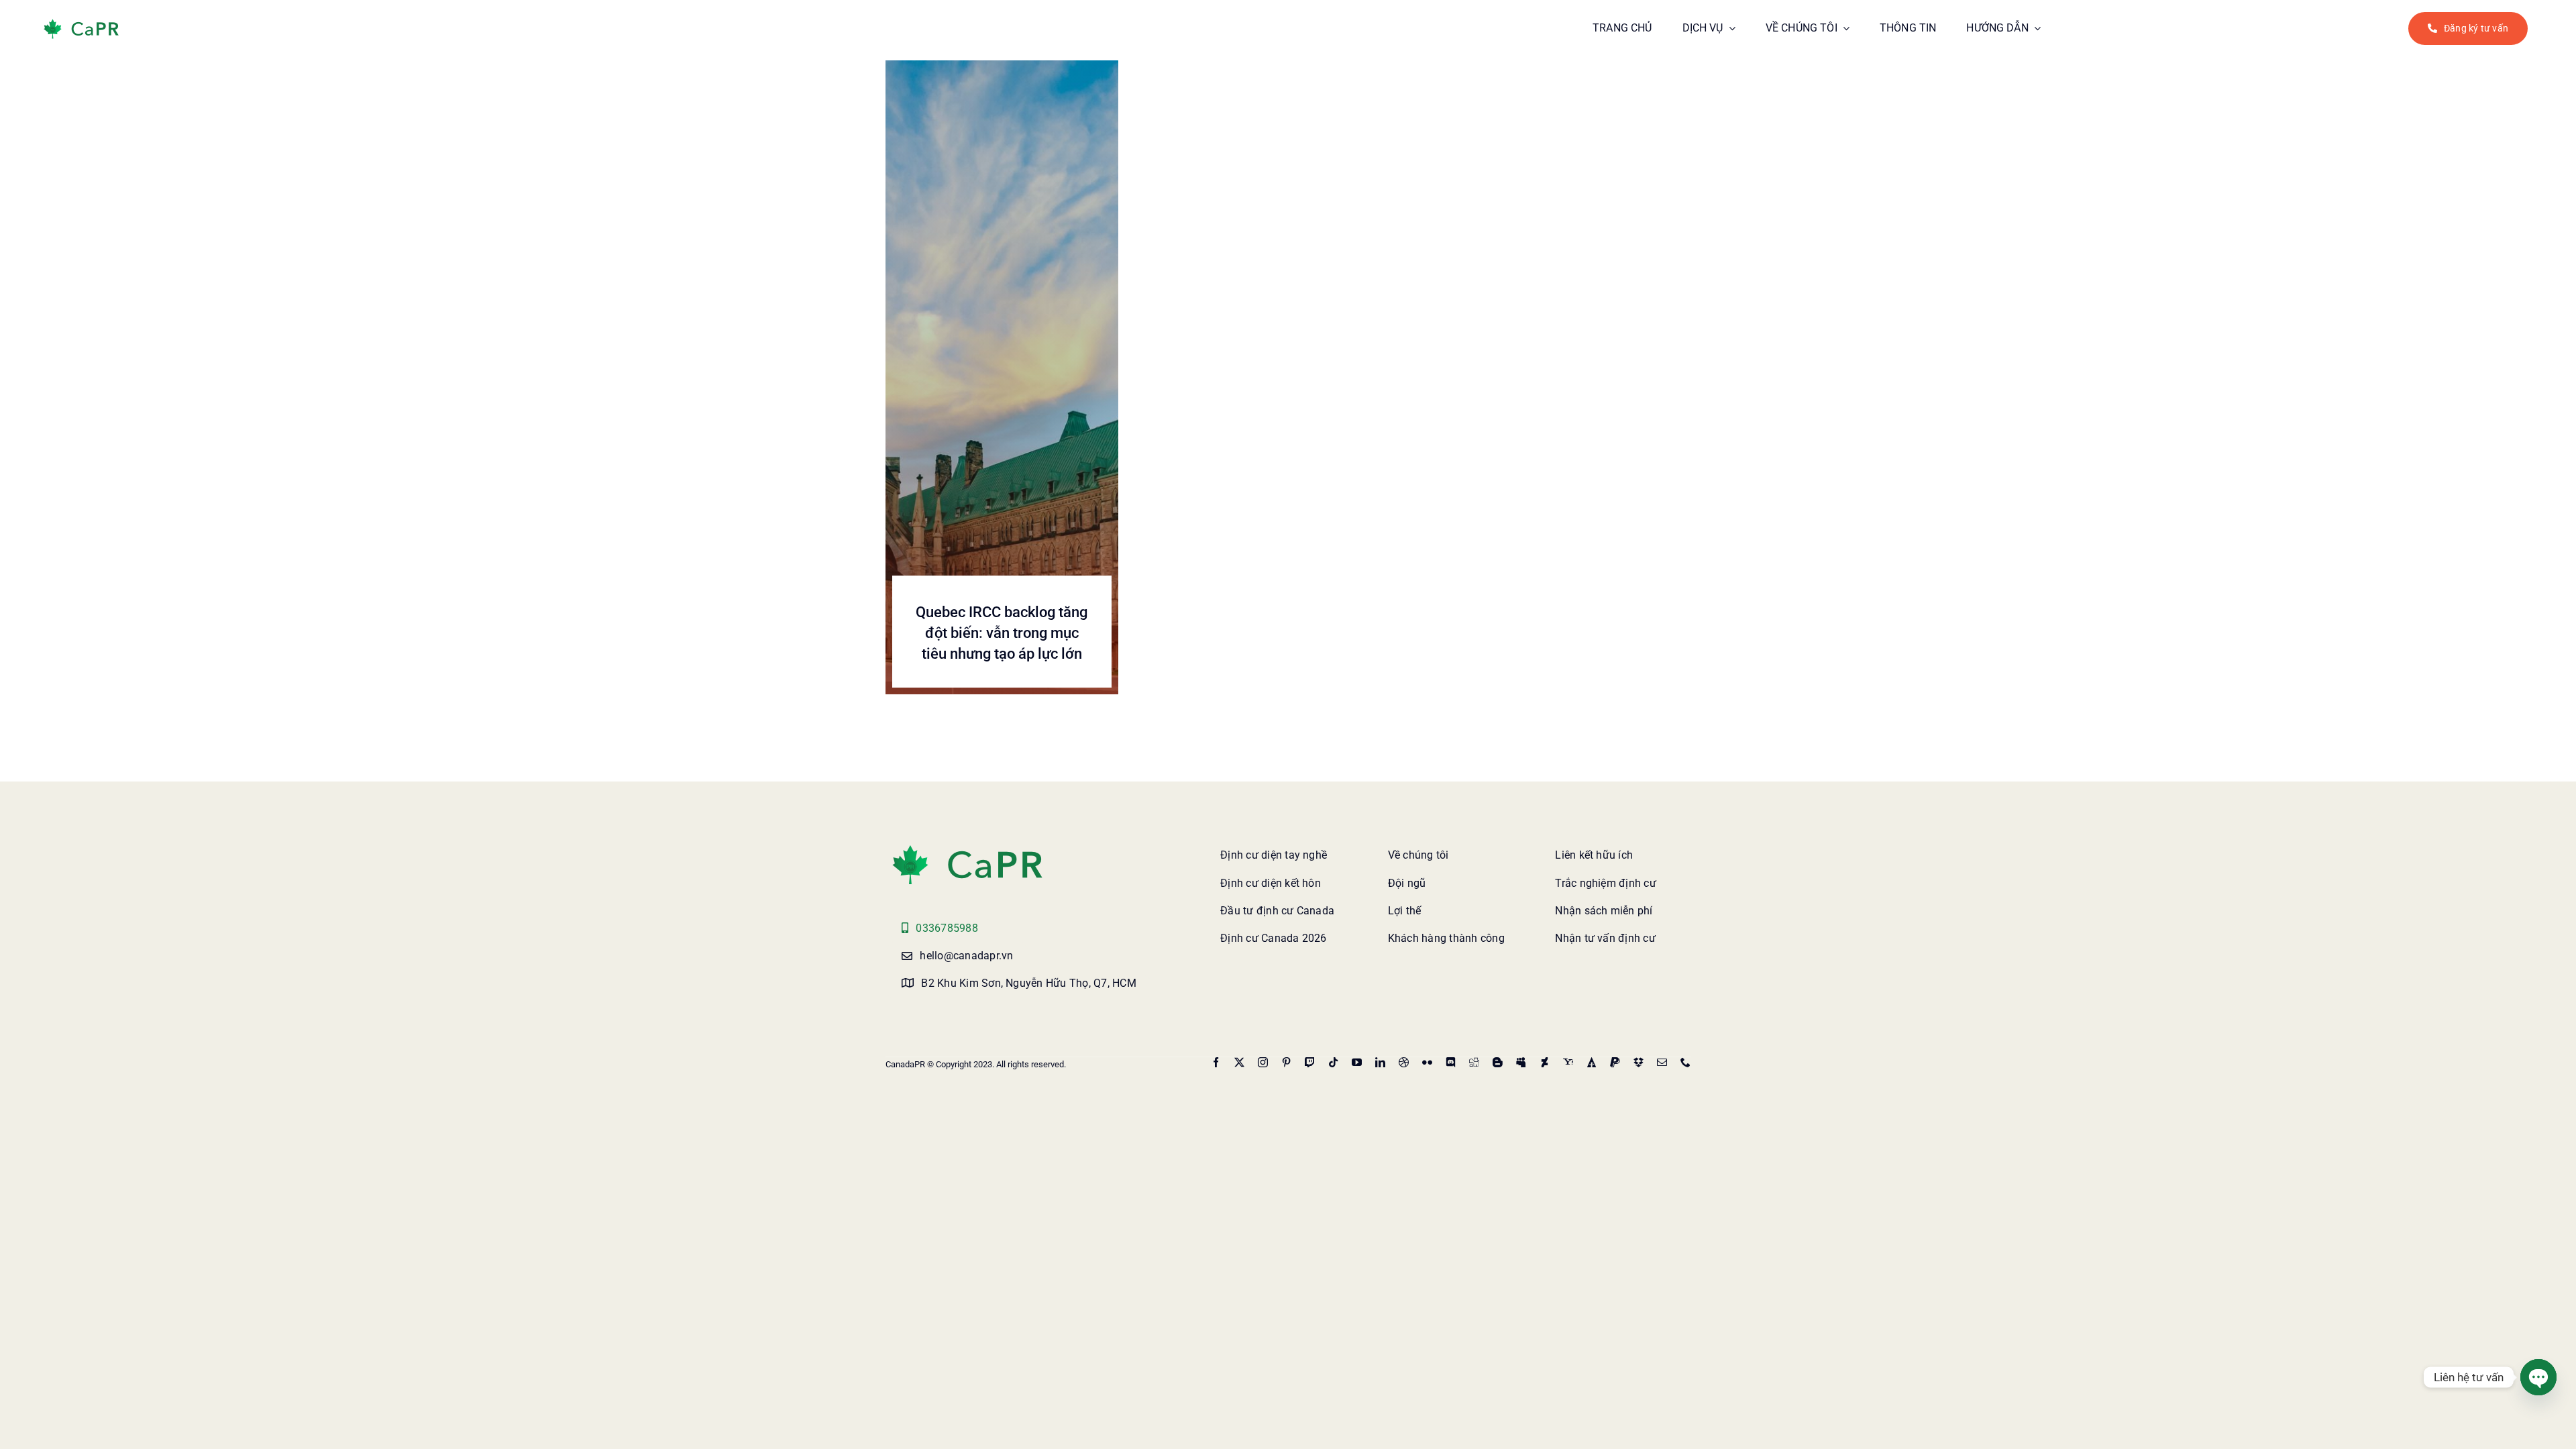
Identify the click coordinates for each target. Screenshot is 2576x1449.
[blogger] (1498, 1062)
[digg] (1474, 1062)
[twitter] (1239, 1062)
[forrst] (1592, 1062)
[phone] (1685, 1062)
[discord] (1451, 1062)
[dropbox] (1639, 1062)
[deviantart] (1545, 1062)
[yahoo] (1568, 1062)
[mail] (1662, 1062)
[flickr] (1427, 1062)
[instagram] (1263, 1062)
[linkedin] (1380, 1062)
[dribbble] (1404, 1062)
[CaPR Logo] (967, 848)
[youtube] (1357, 1062)
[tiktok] (1333, 1062)
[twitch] (1310, 1062)
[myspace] (1521, 1062)
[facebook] (1216, 1062)
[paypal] (1615, 1062)
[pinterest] (1286, 1062)
